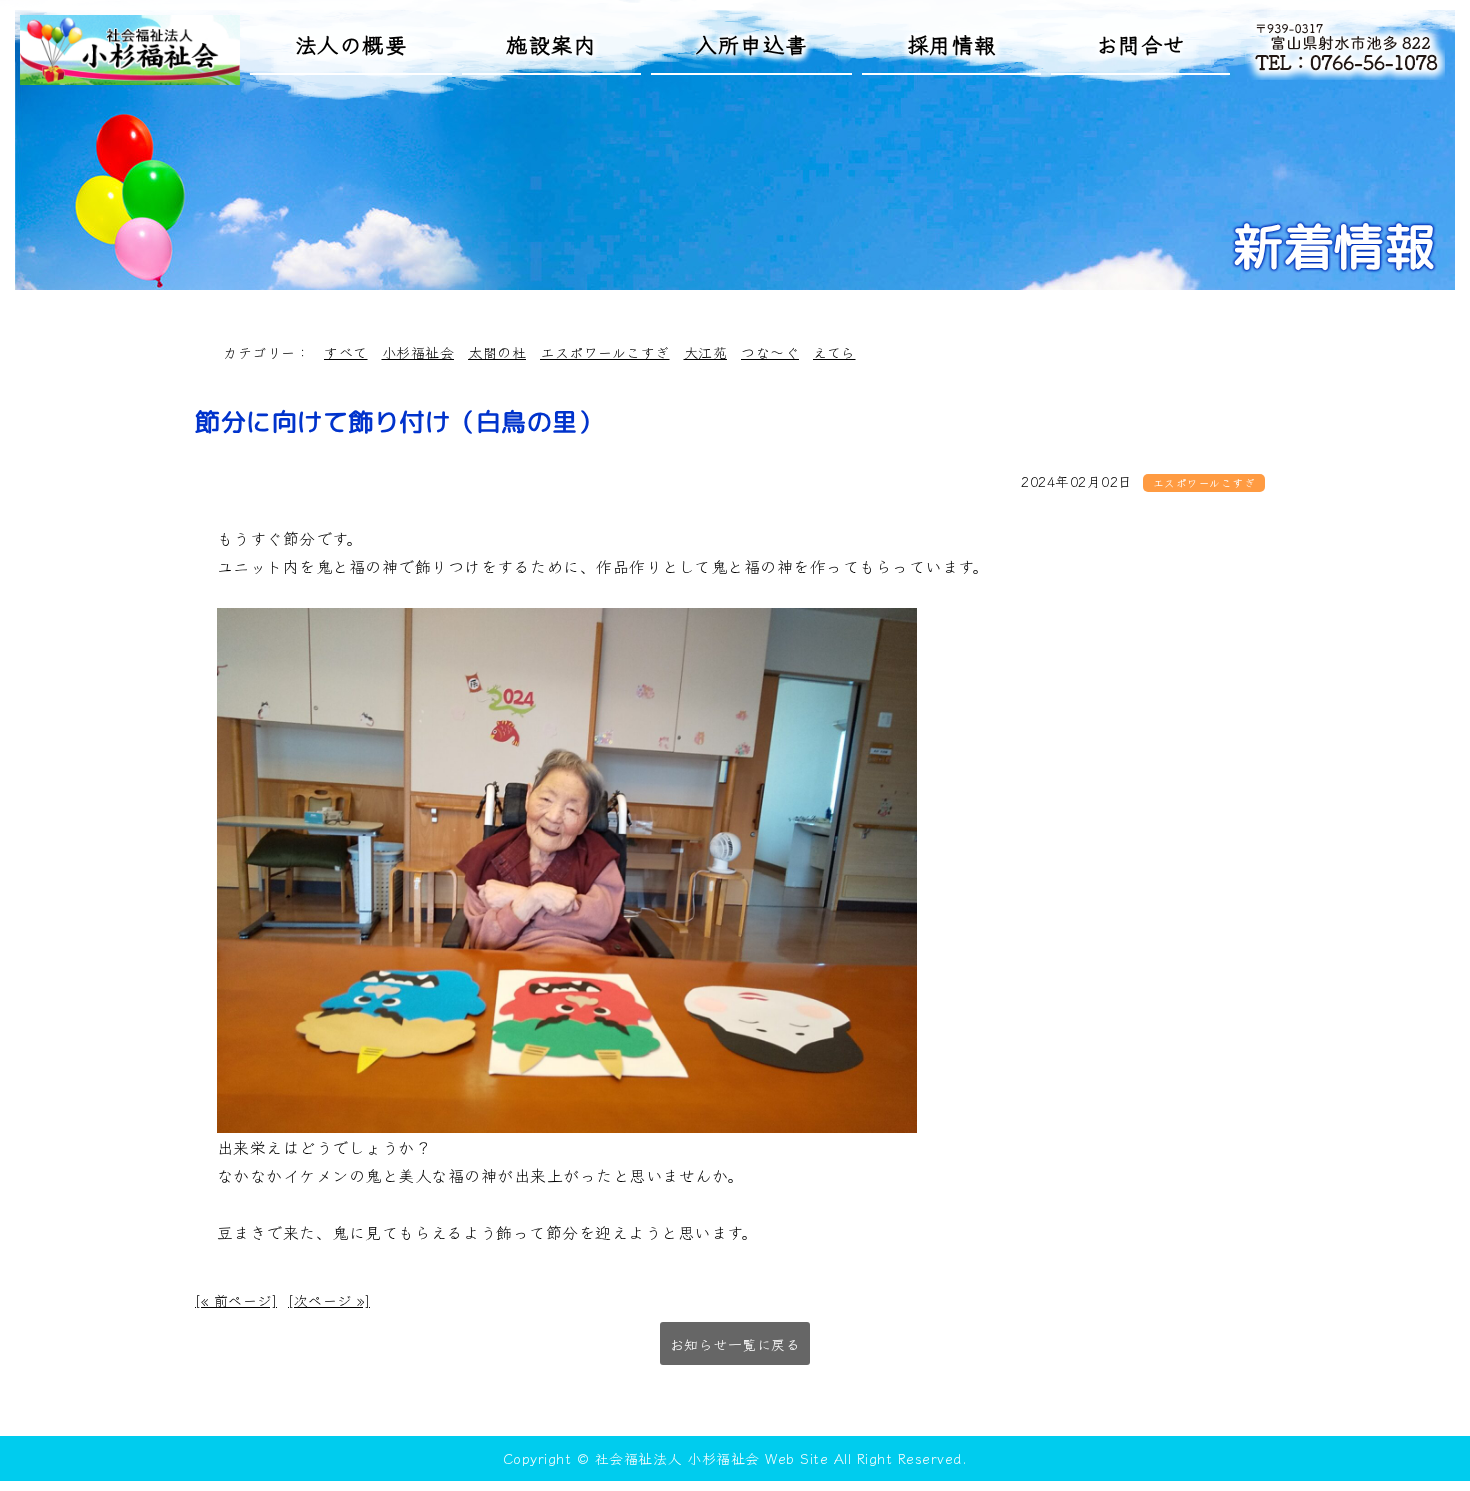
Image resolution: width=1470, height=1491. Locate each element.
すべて (346, 352)
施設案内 (551, 43)
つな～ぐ (770, 352)
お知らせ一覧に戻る (735, 1344)
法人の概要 (351, 43)
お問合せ (1141, 43)
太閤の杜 (497, 352)
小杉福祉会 (418, 352)
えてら (834, 352)
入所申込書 (751, 43)
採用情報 (952, 43)
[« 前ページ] (236, 1300)
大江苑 (706, 352)
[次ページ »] (329, 1300)
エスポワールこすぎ (605, 352)
